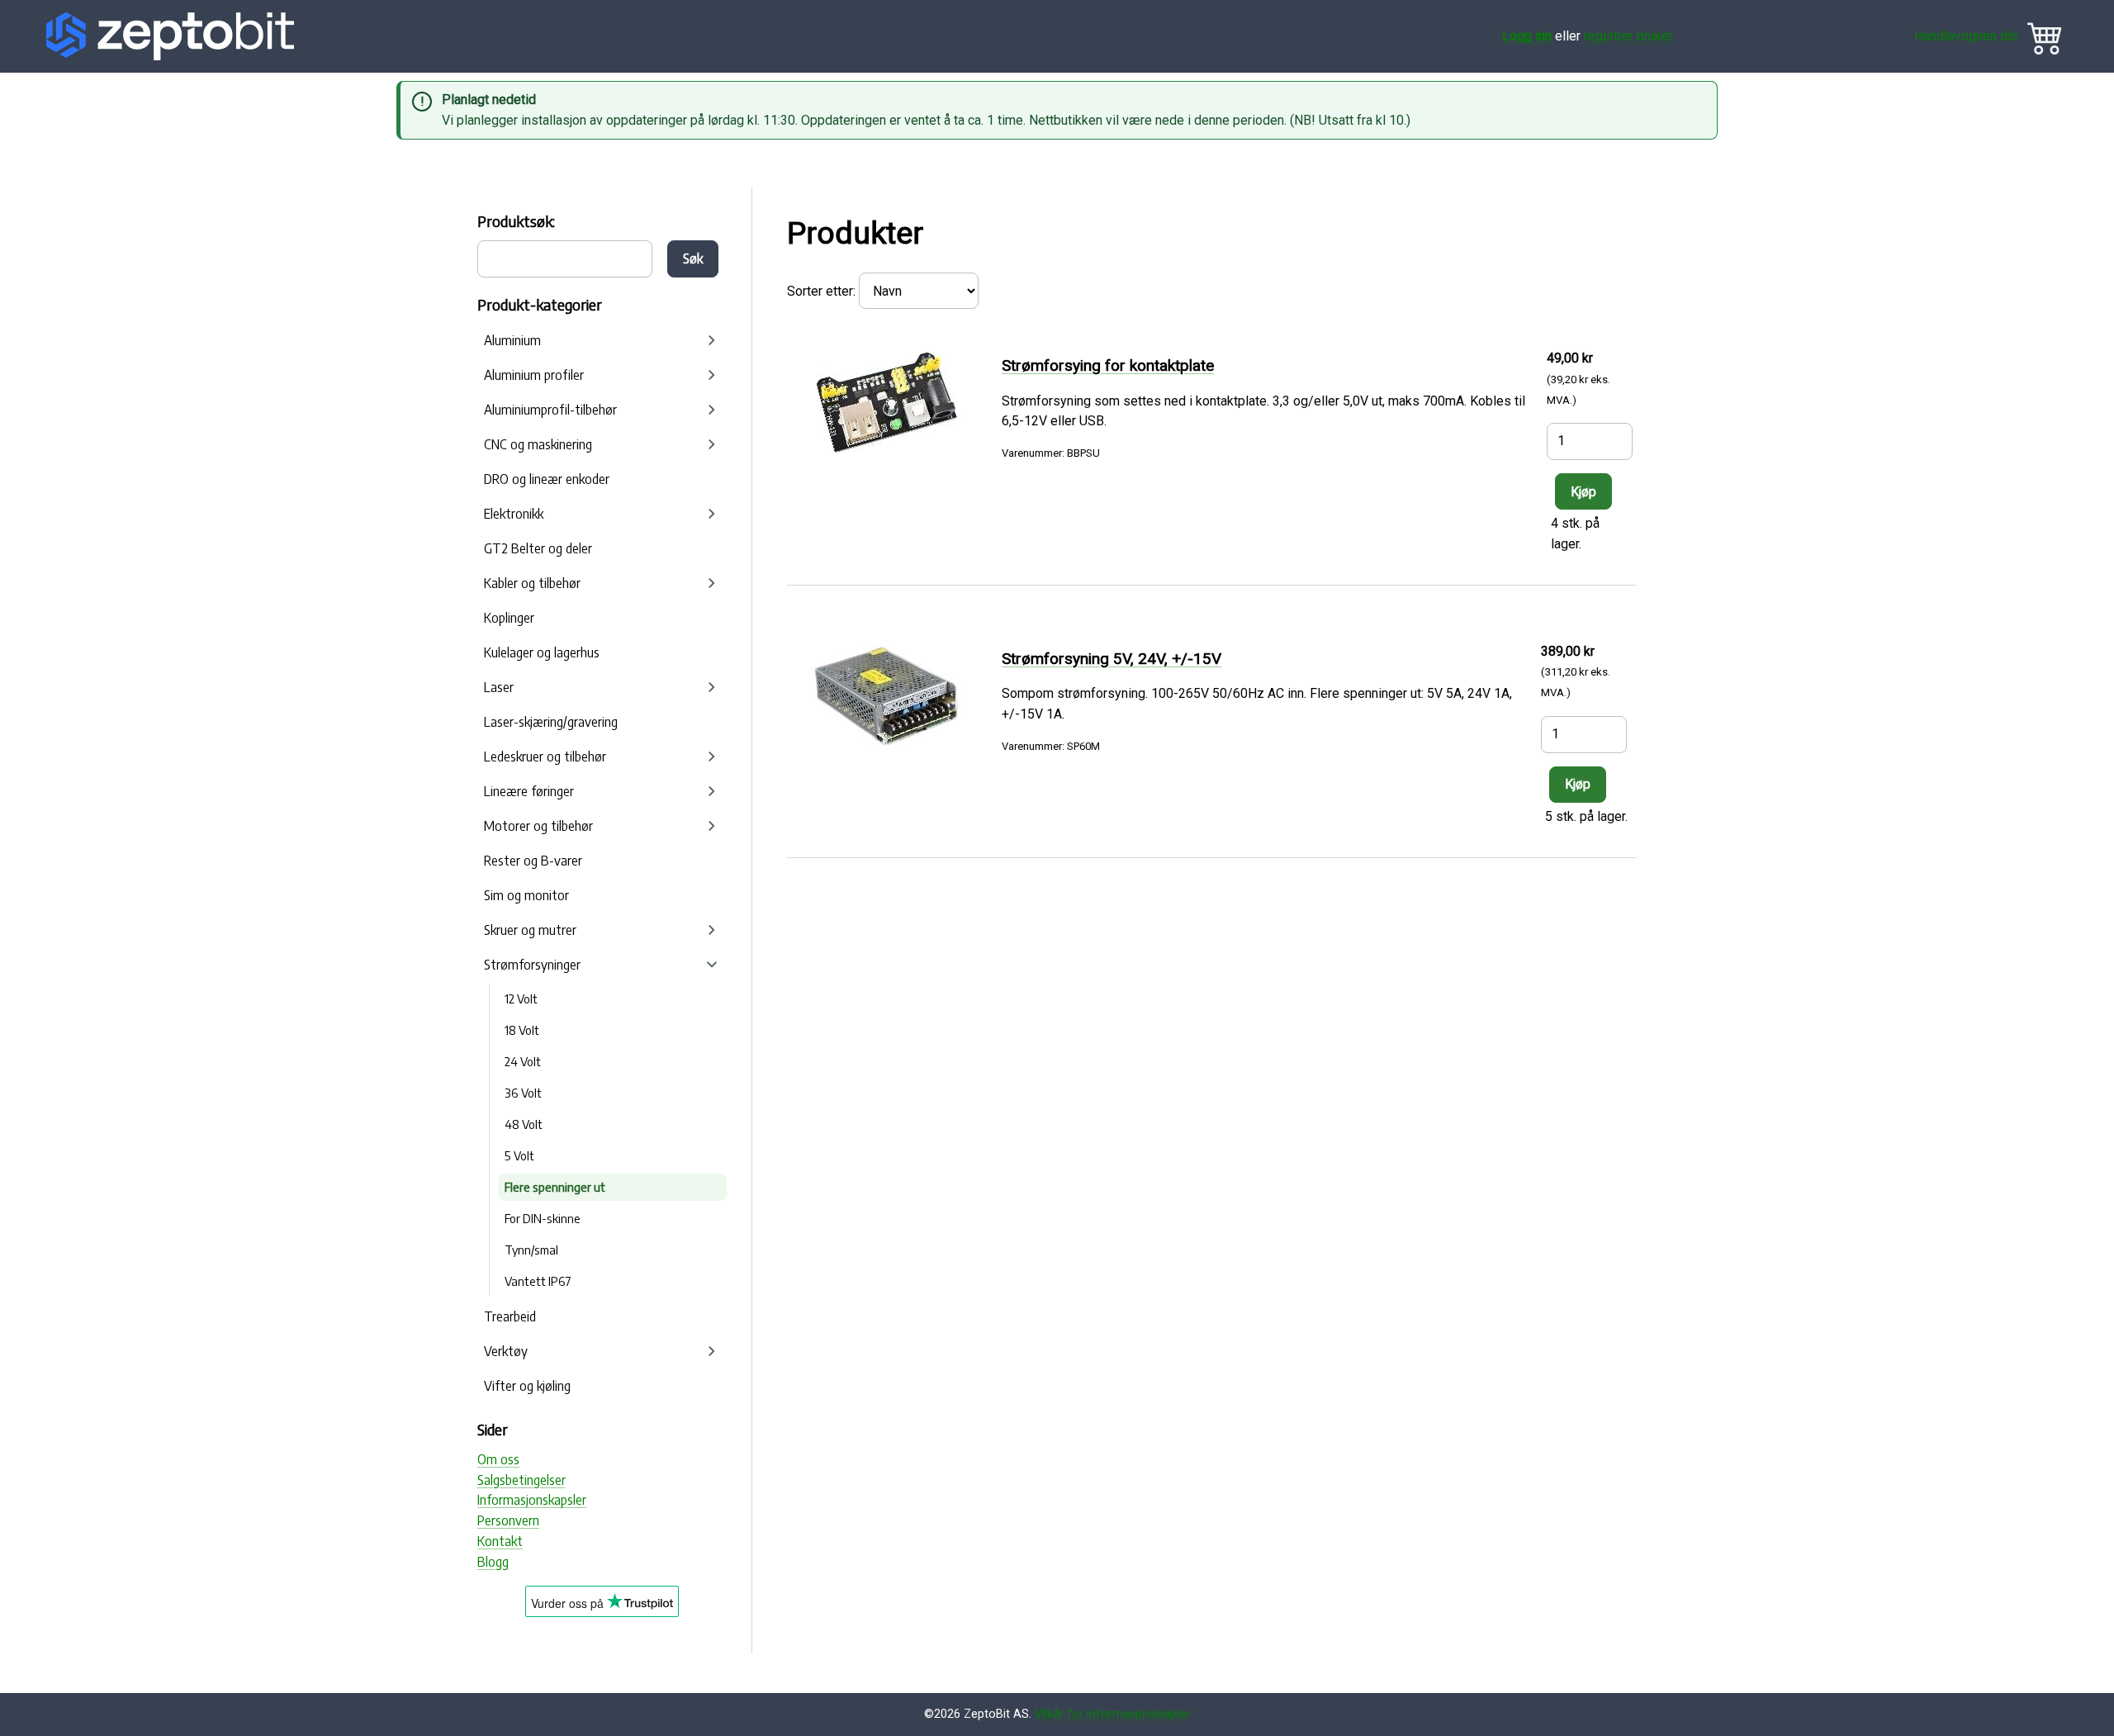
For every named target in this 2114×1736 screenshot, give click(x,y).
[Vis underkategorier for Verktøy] (712, 1351)
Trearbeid (510, 1316)
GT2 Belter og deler (538, 548)
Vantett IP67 (538, 1281)
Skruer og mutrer (530, 930)
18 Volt (522, 1030)
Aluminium (512, 340)
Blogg (493, 1562)
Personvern (508, 1520)
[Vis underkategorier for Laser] (712, 687)
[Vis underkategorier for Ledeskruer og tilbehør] (712, 757)
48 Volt (524, 1124)
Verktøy (506, 1351)
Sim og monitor (526, 895)
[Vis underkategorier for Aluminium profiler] (712, 375)
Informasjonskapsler (532, 1500)
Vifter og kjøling (527, 1386)
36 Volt (523, 1093)
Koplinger (509, 618)
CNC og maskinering (538, 444)
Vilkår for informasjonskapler (1112, 1714)
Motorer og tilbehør (538, 826)
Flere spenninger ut (555, 1187)
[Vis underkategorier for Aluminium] (712, 340)
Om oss (498, 1459)
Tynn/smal (531, 1250)
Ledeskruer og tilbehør (545, 757)
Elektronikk (514, 514)
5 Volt (519, 1155)
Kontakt (500, 1541)
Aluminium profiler (534, 375)
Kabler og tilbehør (532, 583)
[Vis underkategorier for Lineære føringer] (712, 791)
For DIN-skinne (543, 1218)
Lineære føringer (529, 791)
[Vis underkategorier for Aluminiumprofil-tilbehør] (712, 410)
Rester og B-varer (533, 861)
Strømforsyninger (532, 965)
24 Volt (523, 1061)
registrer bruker (1628, 36)
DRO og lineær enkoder (547, 479)
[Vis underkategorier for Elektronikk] (712, 514)
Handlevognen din (1966, 36)
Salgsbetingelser (521, 1480)
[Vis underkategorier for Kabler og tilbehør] (712, 583)
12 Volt (521, 998)
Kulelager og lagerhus (542, 652)
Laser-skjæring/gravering (551, 722)
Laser (499, 687)
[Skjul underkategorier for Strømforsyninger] (712, 965)
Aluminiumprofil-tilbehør (550, 410)
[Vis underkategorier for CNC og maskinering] (712, 444)
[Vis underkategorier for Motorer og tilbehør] (712, 826)
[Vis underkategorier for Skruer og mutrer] (712, 930)
